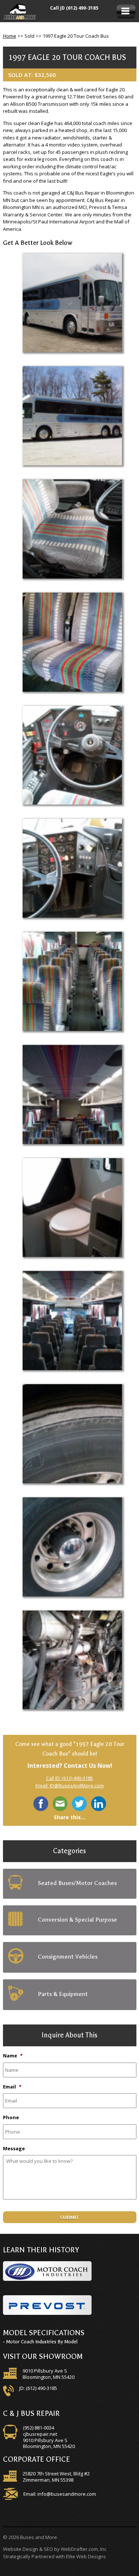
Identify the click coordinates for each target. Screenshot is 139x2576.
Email (12, 2087)
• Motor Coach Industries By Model (40, 2342)
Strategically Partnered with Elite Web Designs (54, 2556)
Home (10, 36)
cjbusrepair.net (40, 2434)
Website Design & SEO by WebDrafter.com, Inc (55, 2549)
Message (14, 2149)
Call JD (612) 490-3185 (74, 8)
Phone (11, 2118)
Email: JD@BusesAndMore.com (70, 1786)
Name (13, 2056)
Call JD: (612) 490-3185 (69, 1778)
